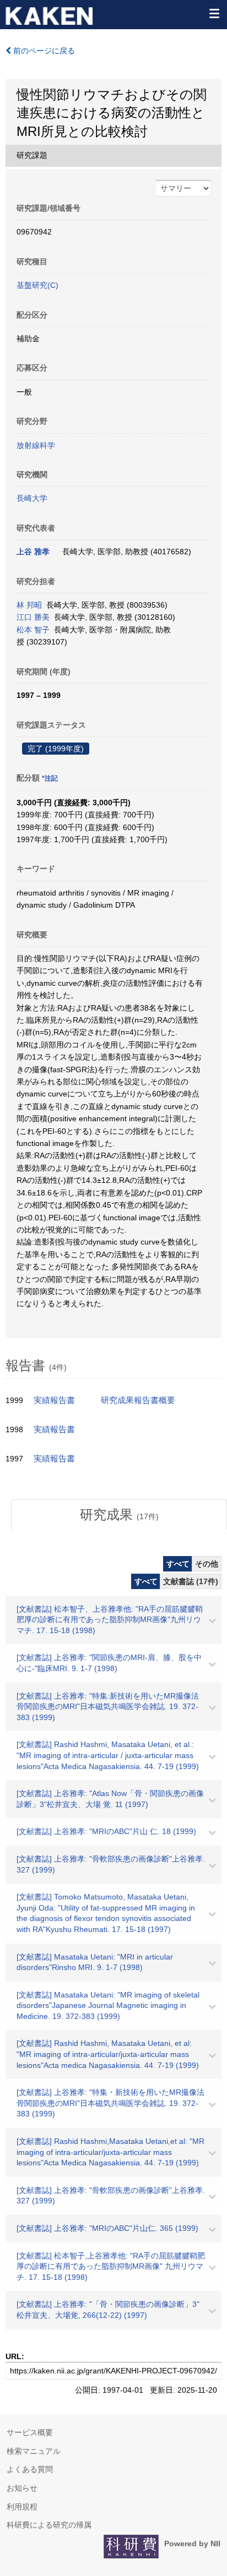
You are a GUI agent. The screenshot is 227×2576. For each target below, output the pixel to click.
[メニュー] (214, 13)
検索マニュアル (34, 2451)
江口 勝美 (33, 617)
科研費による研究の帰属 (49, 2525)
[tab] (119, 1515)
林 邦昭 (29, 605)
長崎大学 (32, 498)
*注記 (50, 778)
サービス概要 (30, 2432)
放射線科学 (36, 445)
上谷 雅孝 (33, 552)
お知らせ (22, 2488)
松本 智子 (33, 630)
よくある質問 (30, 2469)
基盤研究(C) (37, 285)
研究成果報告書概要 (138, 1400)
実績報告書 (54, 1400)
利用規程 (22, 2507)
